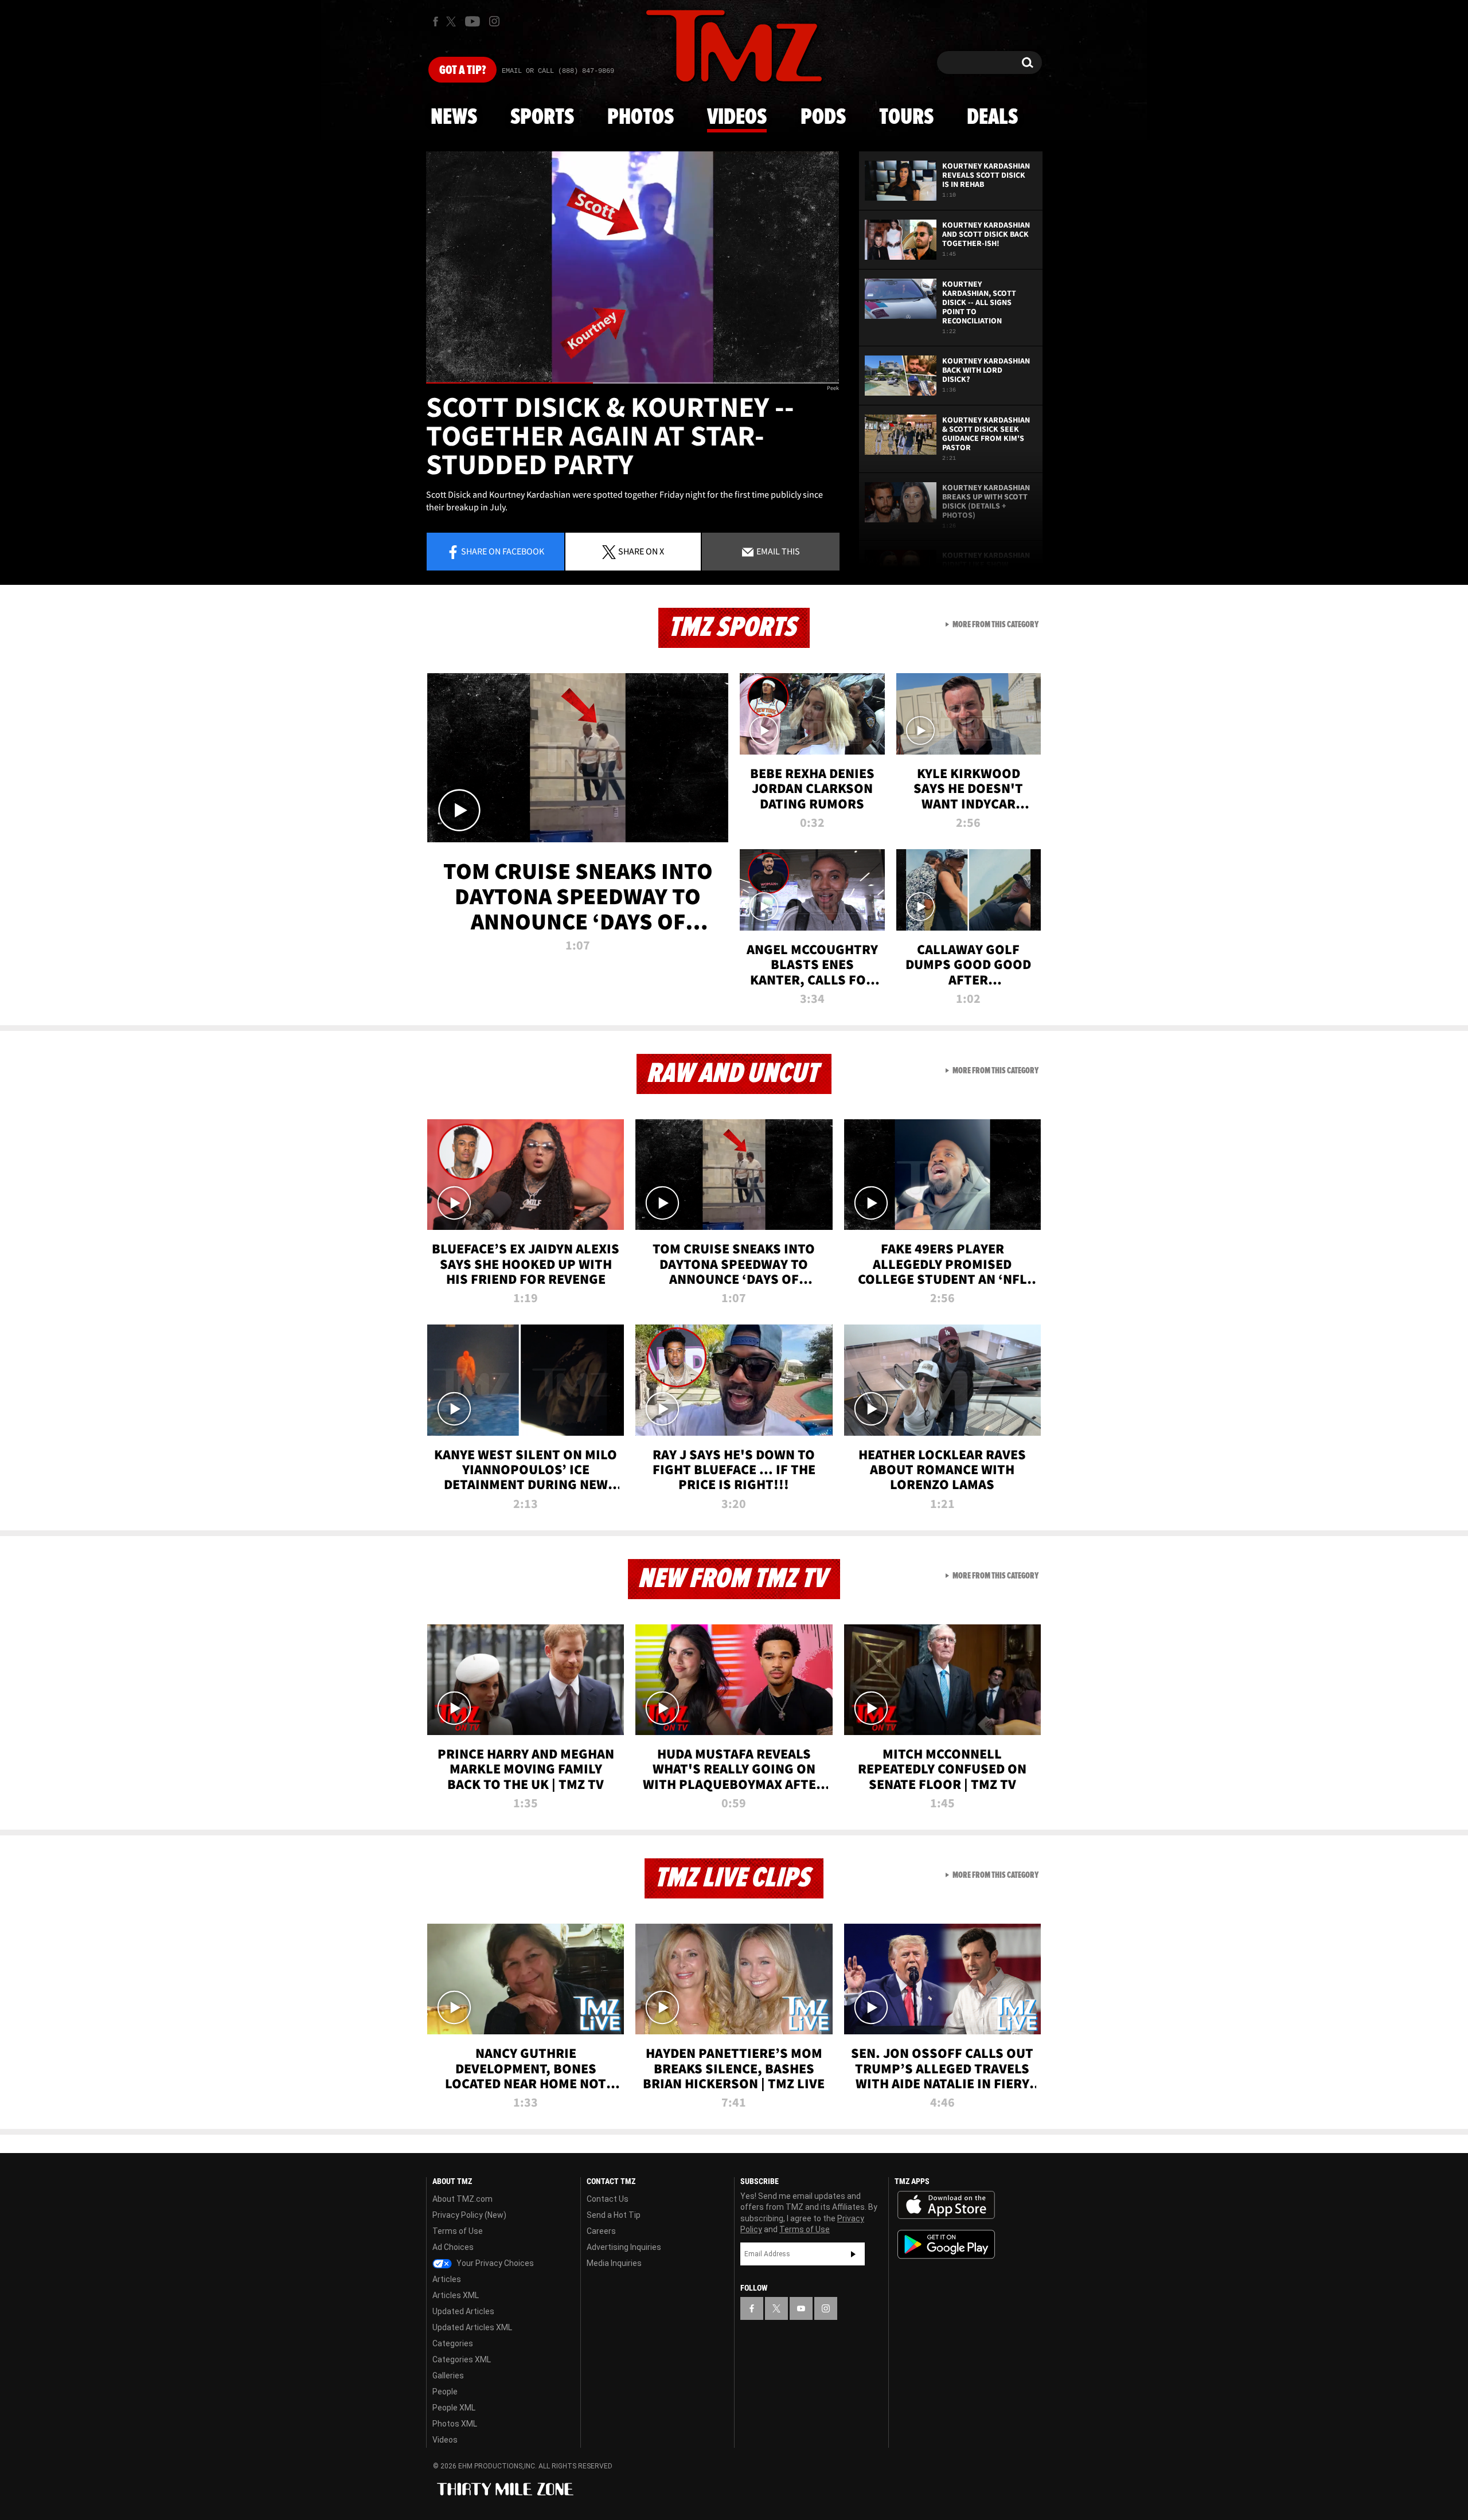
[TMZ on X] (453, 22)
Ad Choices (453, 2247)
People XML (454, 2408)
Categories (453, 2343)
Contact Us (608, 2199)
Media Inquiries (614, 2263)
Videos (737, 118)
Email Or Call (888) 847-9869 (558, 71)
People (445, 2392)
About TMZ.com (462, 2199)
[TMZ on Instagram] (494, 21)
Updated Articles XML (472, 2327)
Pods (823, 118)
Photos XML (455, 2424)
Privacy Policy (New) (469, 2215)
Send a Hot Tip (614, 2215)
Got (462, 71)
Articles (447, 2279)
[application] (633, 267)
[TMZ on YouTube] (801, 2308)
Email (777, 551)
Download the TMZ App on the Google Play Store (946, 2244)
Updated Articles (463, 2311)
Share (503, 551)
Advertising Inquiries (624, 2247)
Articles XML (456, 2295)
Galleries (448, 2376)
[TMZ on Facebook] (436, 22)
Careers (601, 2231)
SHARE (641, 551)
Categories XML (462, 2359)
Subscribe (853, 2254)
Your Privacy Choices (494, 2263)
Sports (542, 118)
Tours (906, 118)
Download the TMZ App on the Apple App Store (946, 2205)
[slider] (633, 383)
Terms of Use (458, 2231)
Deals (992, 118)
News (454, 118)
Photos (641, 118)
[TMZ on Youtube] (473, 21)
